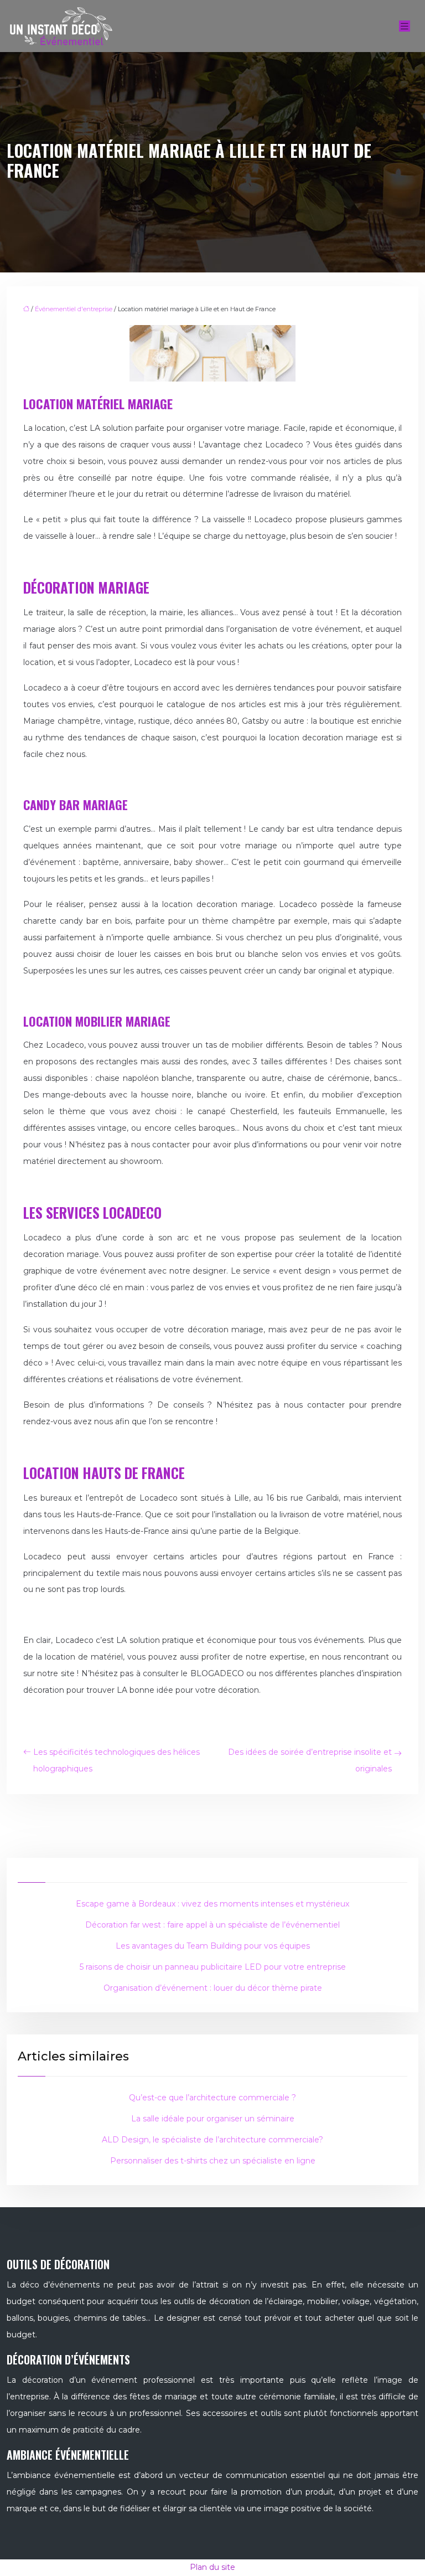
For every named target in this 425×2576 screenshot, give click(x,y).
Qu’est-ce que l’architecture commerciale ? (212, 2098)
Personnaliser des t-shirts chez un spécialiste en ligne (213, 2161)
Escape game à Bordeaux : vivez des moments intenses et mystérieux (212, 1904)
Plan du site (212, 2567)
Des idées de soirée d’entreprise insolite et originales (310, 1760)
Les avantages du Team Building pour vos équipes (213, 1946)
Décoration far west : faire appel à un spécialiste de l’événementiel (212, 1925)
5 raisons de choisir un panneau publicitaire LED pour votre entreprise (213, 1967)
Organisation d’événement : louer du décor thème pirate (213, 1988)
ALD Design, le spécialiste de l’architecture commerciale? (212, 2140)
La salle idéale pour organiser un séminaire (213, 2119)
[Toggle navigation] (405, 26)
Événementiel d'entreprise (74, 309)
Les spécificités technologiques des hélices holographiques (116, 1760)
